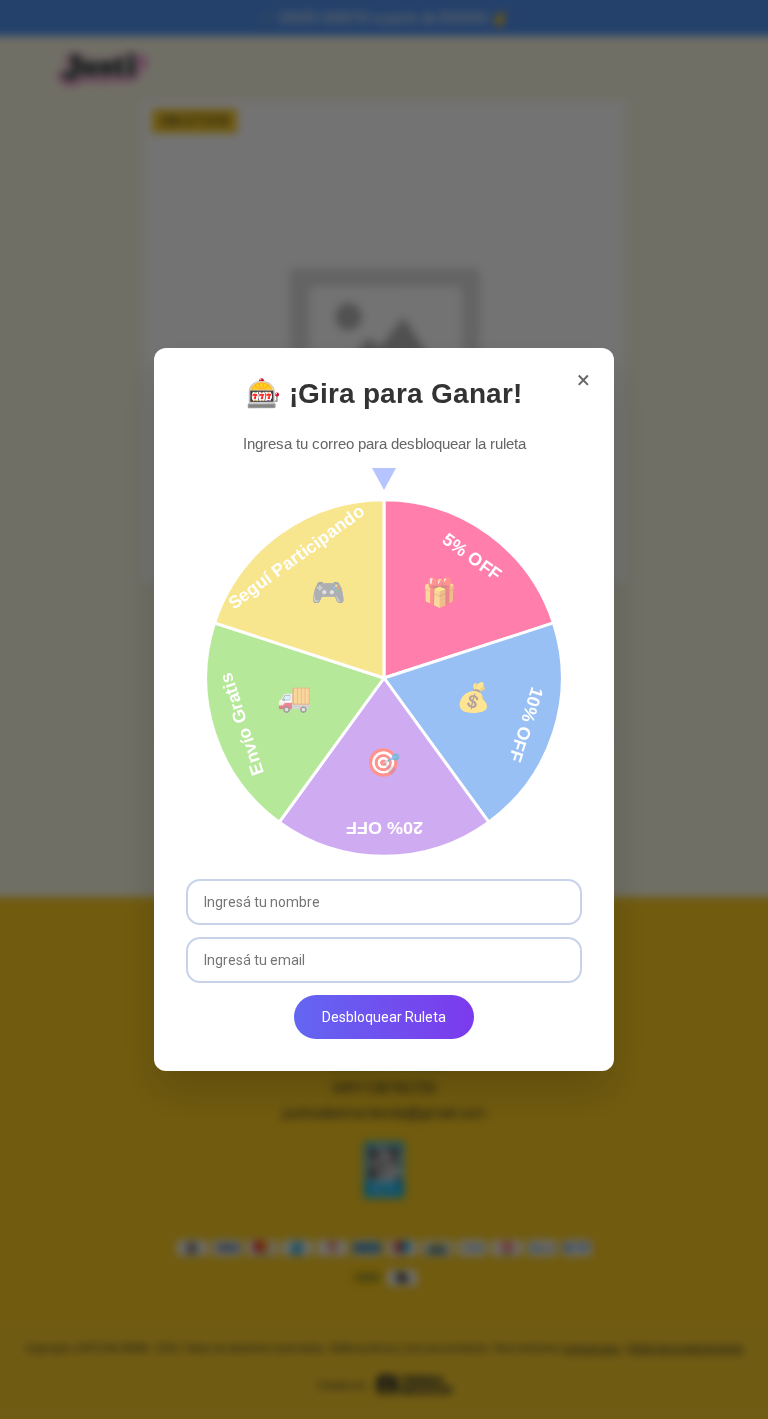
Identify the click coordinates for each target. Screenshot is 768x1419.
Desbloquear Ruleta (384, 1017)
